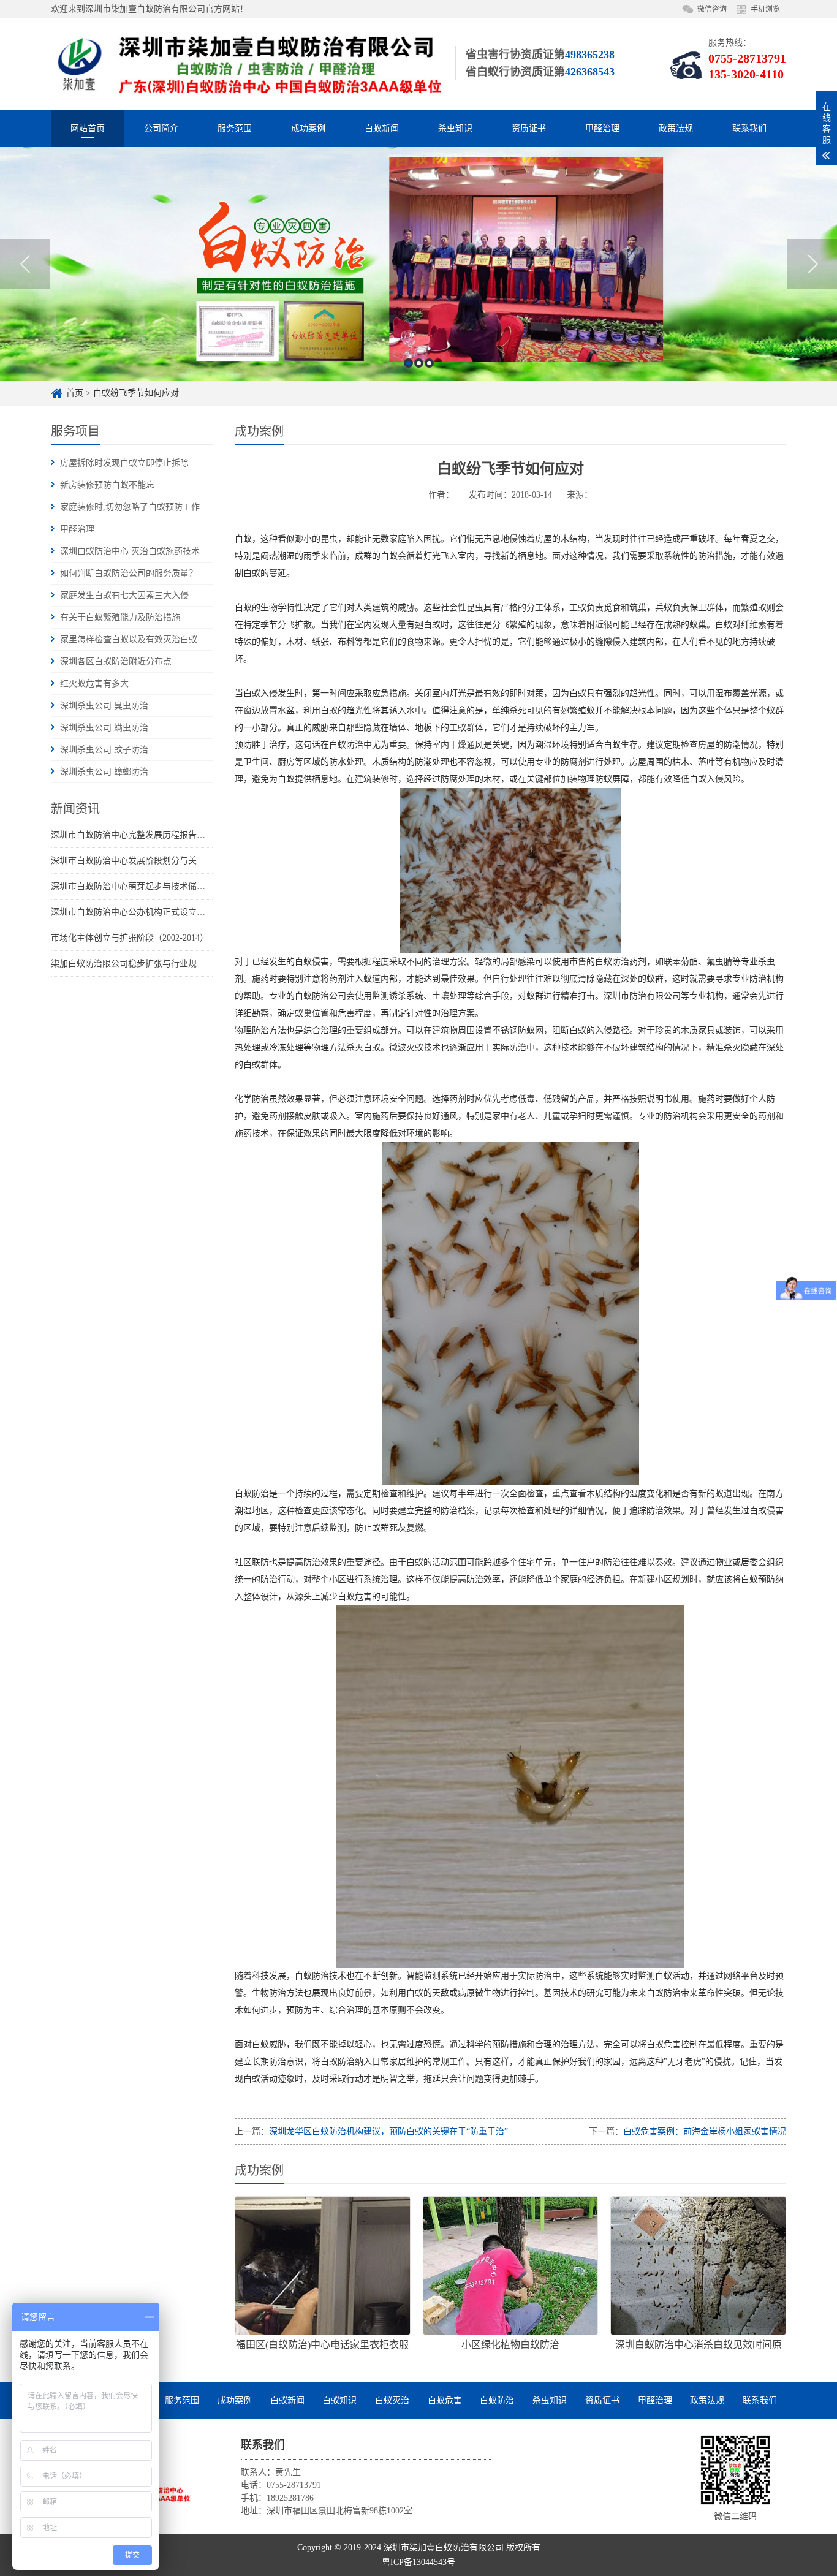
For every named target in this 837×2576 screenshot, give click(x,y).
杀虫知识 (455, 128)
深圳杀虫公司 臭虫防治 (104, 706)
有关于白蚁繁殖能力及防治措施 (120, 617)
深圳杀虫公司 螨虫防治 (104, 728)
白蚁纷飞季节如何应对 (136, 393)
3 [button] (429, 363)
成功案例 (308, 128)
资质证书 (529, 128)
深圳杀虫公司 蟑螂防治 (104, 772)
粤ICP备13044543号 (418, 2562)
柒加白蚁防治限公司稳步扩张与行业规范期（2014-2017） (160, 964)
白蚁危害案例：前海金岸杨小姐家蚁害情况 (705, 2131)
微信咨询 (712, 9)
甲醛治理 (602, 128)
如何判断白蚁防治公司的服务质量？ (129, 573)
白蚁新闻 (382, 128)
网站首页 (88, 128)
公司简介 (161, 128)
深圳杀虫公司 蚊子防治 (104, 750)
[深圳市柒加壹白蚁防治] (247, 64)
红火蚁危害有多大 (94, 684)
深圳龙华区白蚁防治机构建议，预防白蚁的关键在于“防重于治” (388, 2131)
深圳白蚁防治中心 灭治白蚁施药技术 (130, 551)
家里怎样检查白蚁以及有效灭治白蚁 (129, 639)
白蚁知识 (339, 2400)
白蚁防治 (497, 2400)
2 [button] (419, 363)
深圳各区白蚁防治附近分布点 (116, 661)
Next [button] (812, 264)
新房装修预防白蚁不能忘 (107, 485)
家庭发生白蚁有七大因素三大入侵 (124, 595)
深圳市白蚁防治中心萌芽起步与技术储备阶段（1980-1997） (164, 886)
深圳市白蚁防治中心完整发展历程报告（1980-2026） (151, 835)
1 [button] (408, 363)
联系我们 (749, 128)
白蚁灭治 (392, 2400)
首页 (75, 393)
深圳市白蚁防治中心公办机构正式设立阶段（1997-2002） (160, 912)
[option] (418, 264)
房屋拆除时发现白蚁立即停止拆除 (124, 463)
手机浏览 (765, 9)
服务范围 (235, 128)
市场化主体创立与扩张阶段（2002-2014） (130, 938)
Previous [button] (25, 264)
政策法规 (676, 128)
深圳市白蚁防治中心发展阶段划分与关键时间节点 (145, 861)
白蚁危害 (445, 2400)
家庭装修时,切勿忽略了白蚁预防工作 (130, 507)
